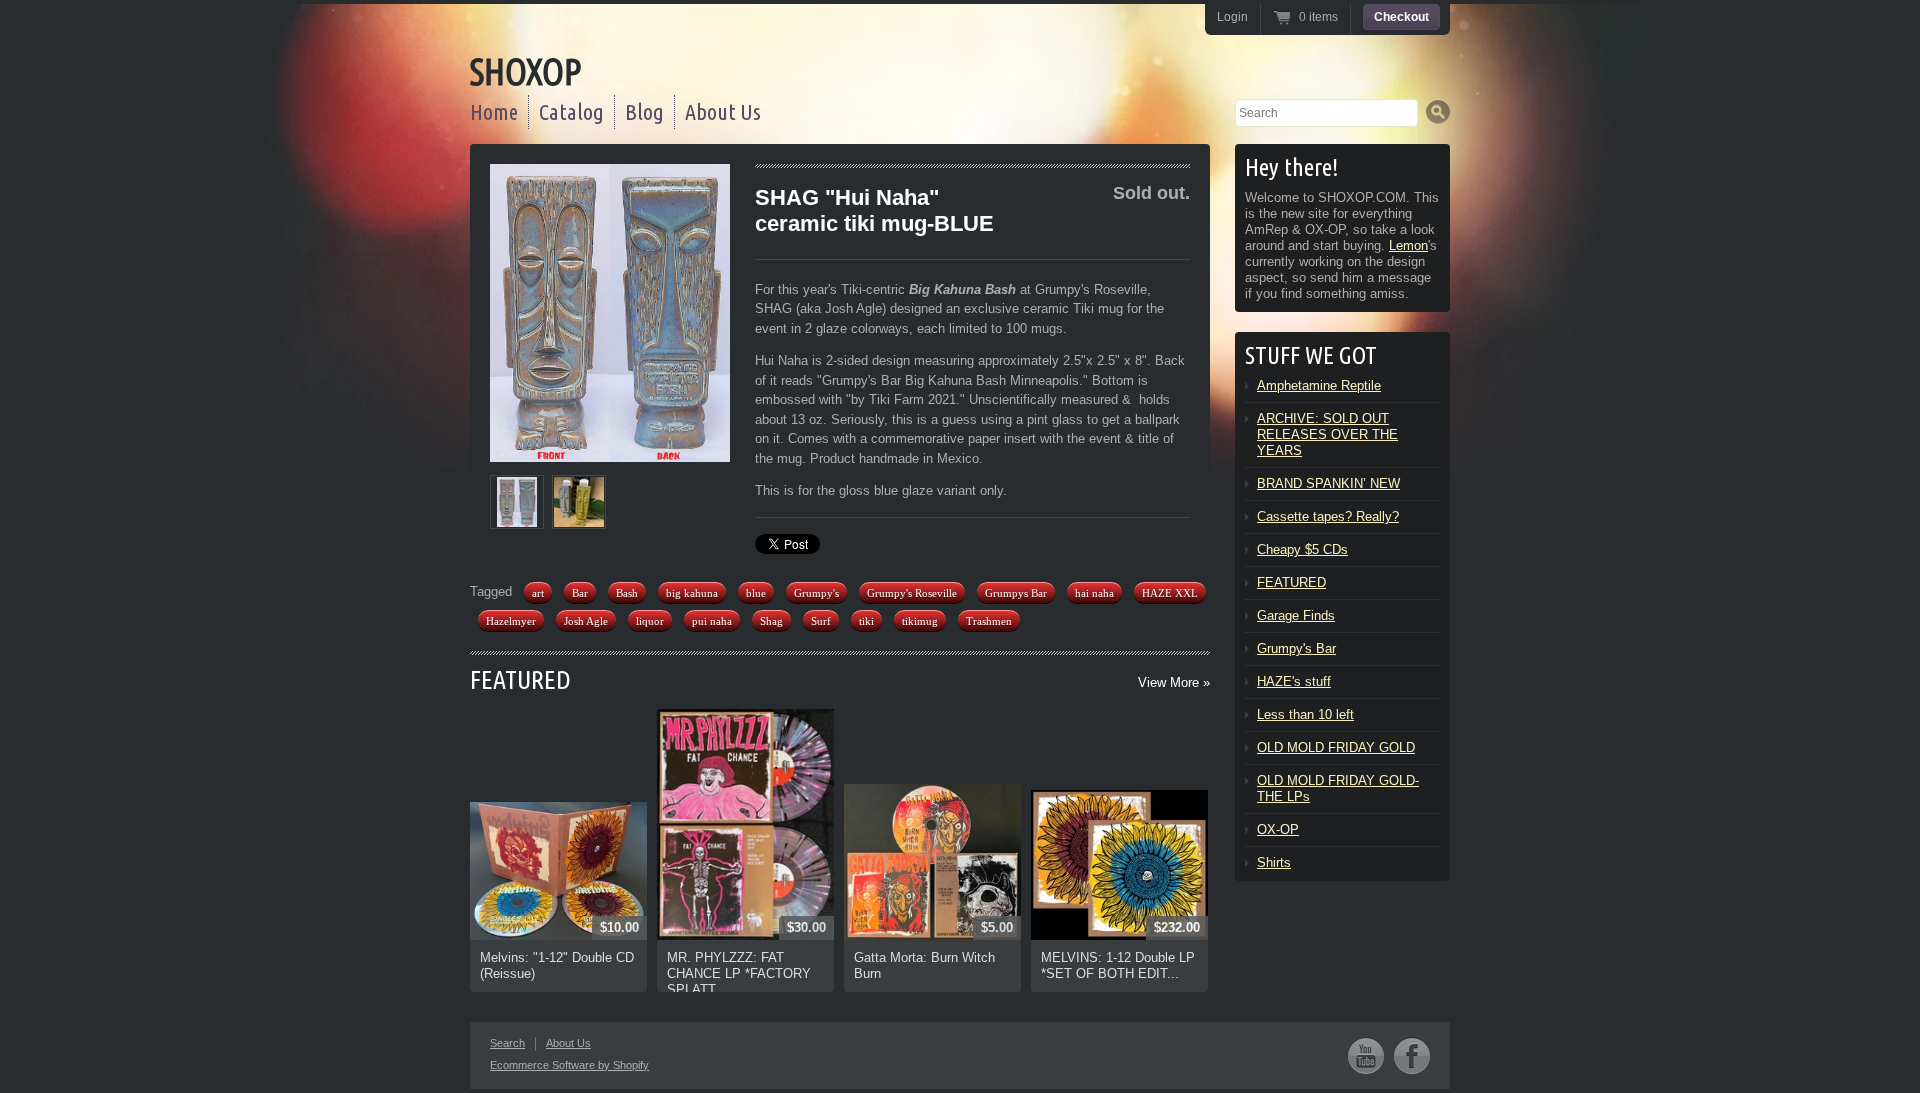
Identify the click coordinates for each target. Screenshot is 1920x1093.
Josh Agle (586, 621)
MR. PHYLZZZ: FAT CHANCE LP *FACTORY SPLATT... (739, 973)
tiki (866, 621)
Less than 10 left (1305, 714)
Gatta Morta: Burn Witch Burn (924, 965)
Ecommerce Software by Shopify (569, 1065)
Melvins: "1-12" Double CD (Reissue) (557, 965)
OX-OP (1278, 829)
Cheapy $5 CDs (1302, 549)
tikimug (920, 621)
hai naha (1094, 593)
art (538, 593)
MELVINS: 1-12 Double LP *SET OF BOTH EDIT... (1118, 965)
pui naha (712, 621)
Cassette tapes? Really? (1328, 516)
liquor (650, 621)
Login (1232, 17)
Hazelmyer (511, 621)
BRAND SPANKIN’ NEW (1328, 483)
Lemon (1408, 245)
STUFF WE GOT (1311, 355)
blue (756, 593)
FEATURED (520, 679)
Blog (644, 111)
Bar (580, 593)
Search (507, 1043)
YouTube (1366, 1055)
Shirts (1274, 862)
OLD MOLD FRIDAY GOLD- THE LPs (1338, 788)
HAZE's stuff (1294, 681)
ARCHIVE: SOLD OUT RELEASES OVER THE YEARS (1327, 434)
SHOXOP (525, 71)
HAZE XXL (1170, 593)
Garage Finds (1296, 615)
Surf (821, 621)
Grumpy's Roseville (912, 593)
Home (494, 111)
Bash (627, 593)
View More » (1174, 682)
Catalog (571, 111)
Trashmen (989, 621)
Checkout (1401, 17)
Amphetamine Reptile (1319, 385)
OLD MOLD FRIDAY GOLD (1336, 747)
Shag (771, 621)
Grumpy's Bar (1296, 648)
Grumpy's (816, 593)
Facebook (1412, 1055)
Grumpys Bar (1016, 593)
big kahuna (692, 593)
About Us (723, 111)
